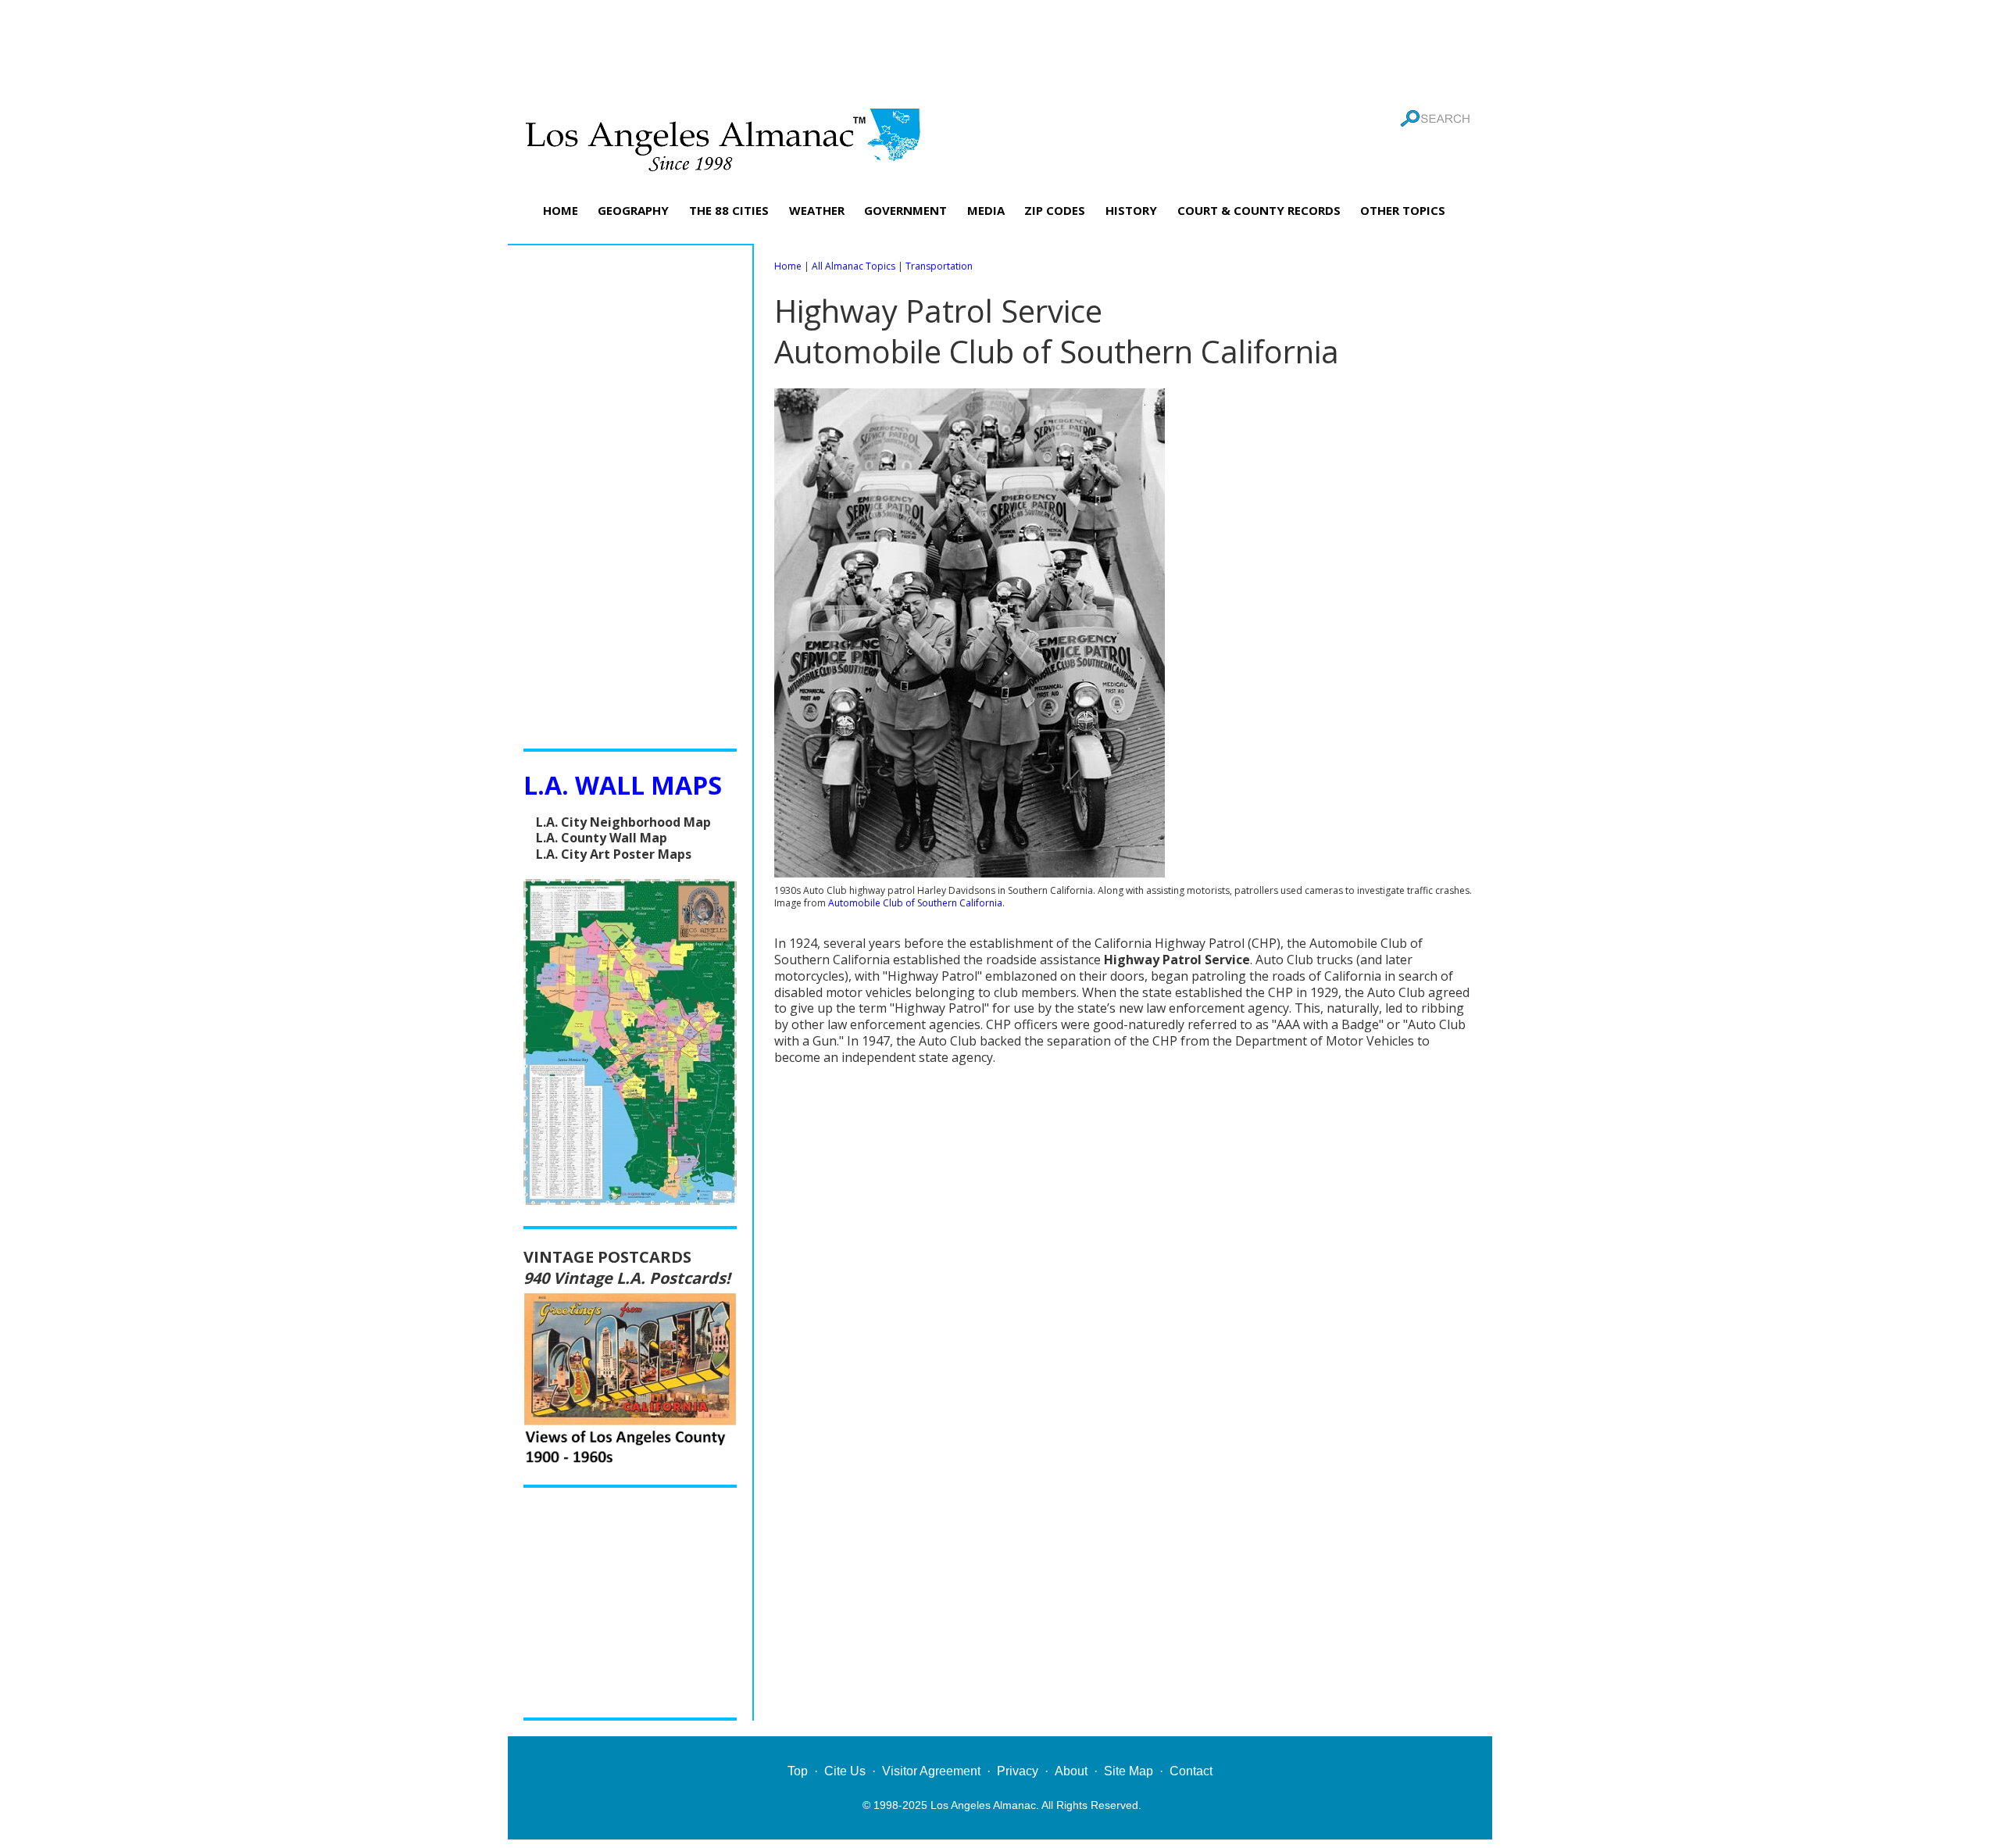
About (1071, 1771)
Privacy (1018, 1771)
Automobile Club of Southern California (915, 903)
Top (798, 1771)
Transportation (939, 266)
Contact (1191, 1771)
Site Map (1129, 1771)
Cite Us (845, 1771)
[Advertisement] (1000, 51)
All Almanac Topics (854, 266)
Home (788, 266)
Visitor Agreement (931, 1771)
